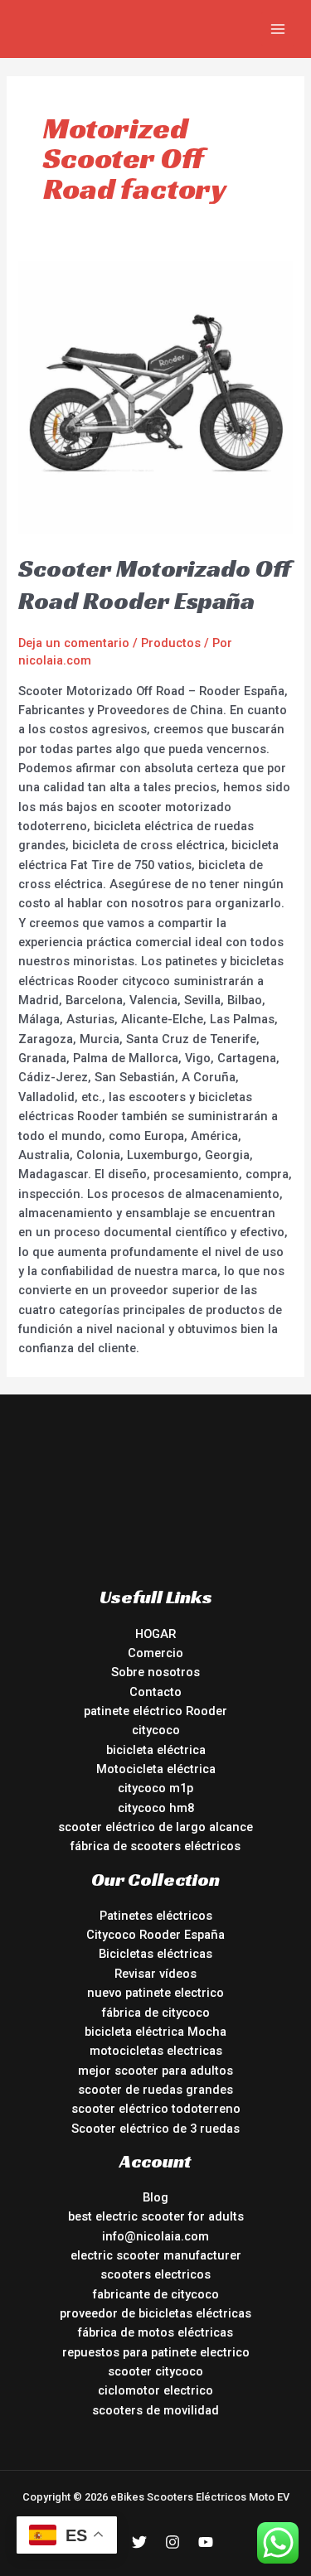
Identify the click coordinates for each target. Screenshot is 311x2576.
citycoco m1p (155, 1788)
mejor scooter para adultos (155, 2071)
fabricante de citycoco (156, 2294)
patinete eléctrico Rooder (155, 1711)
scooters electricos (155, 2274)
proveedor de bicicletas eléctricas (155, 2313)
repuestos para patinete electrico (156, 2352)
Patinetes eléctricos (156, 1916)
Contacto (155, 1692)
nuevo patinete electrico (155, 1993)
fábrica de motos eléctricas (155, 2332)
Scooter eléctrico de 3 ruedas (155, 2129)
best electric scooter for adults (156, 2216)
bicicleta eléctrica (156, 1750)
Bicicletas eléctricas (155, 1954)
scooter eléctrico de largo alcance (155, 1827)
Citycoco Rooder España (155, 1935)
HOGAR (155, 1634)
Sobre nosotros (155, 1672)
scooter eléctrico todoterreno (156, 2109)
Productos (171, 643)
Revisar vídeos (155, 1974)
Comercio (155, 1653)
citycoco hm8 (156, 1808)
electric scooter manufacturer (156, 2255)
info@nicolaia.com (155, 2236)
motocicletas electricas (156, 2051)
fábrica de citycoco (156, 2013)
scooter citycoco (155, 2371)
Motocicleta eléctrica (156, 1769)
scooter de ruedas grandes (155, 2090)
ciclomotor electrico (155, 2390)
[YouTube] (206, 2542)
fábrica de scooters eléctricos (155, 1846)
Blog (155, 2197)
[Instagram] (173, 2542)
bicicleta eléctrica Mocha (155, 2032)
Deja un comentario (74, 643)
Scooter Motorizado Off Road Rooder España (155, 585)
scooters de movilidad (155, 2410)
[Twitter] (139, 2542)
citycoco (156, 1730)
